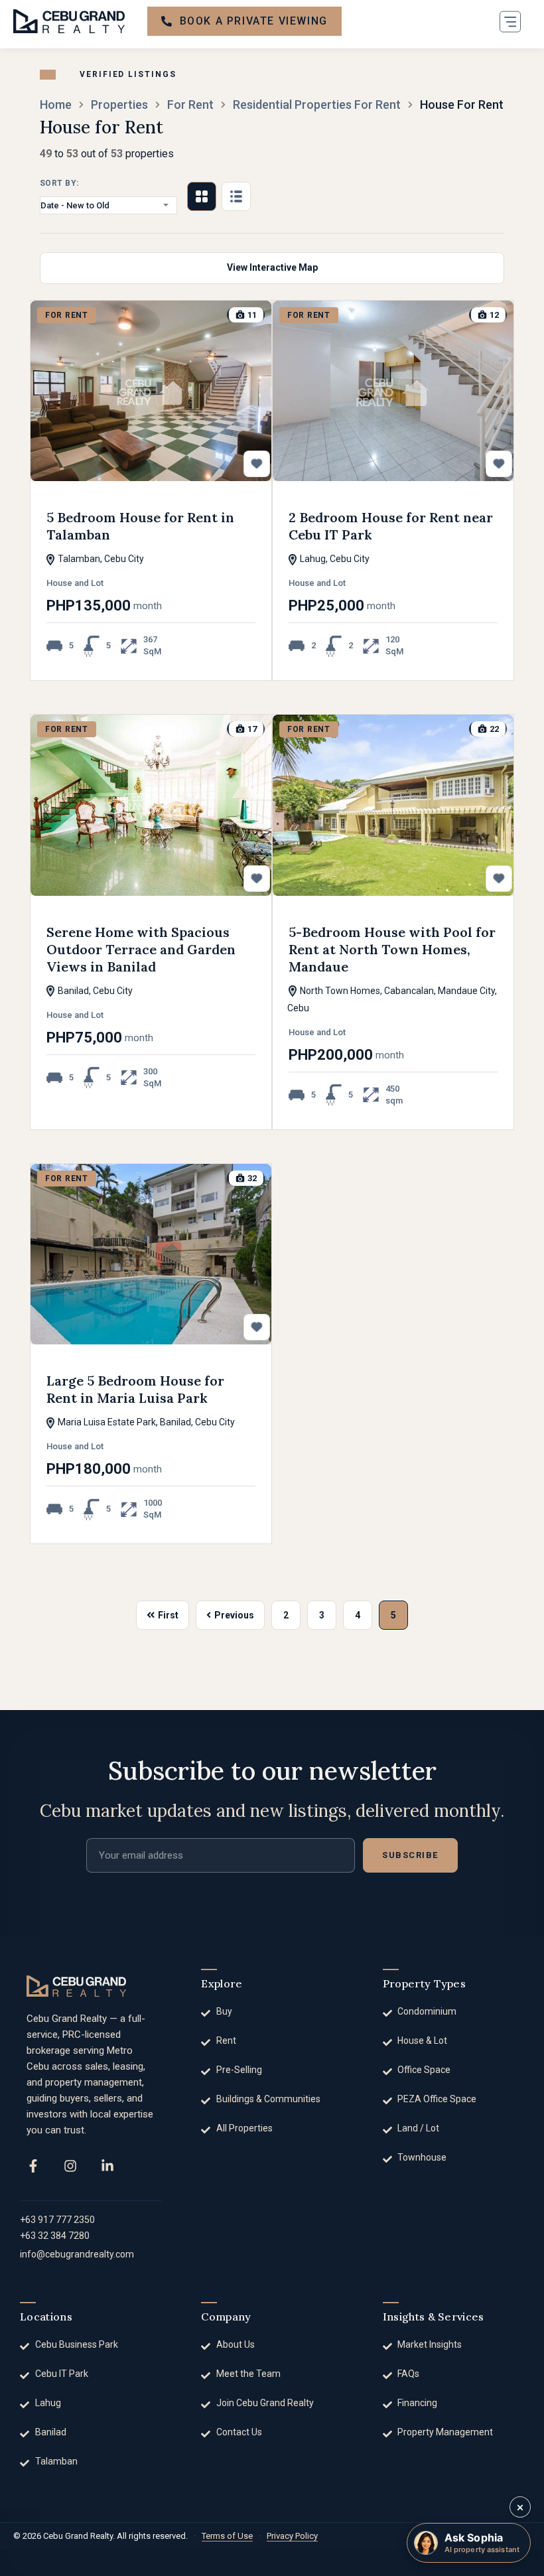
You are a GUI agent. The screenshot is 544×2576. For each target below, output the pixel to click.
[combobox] (108, 205)
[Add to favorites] (257, 464)
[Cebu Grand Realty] (69, 21)
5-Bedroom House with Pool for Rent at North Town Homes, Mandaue (392, 949)
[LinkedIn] (107, 2166)
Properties (119, 105)
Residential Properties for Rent (317, 105)
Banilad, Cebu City (94, 991)
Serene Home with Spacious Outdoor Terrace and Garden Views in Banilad (141, 949)
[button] (510, 21)
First (168, 1615)
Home (56, 105)
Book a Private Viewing (254, 21)
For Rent (190, 105)
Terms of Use (227, 2536)
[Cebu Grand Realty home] (76, 1986)
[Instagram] (70, 2166)
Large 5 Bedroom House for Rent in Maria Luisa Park (135, 1389)
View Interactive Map (272, 267)
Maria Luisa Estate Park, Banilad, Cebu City (145, 1422)
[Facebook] (33, 2166)
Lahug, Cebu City (334, 559)
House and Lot (75, 583)
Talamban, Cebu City (100, 559)
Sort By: (59, 183)
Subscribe (410, 1855)
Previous (234, 1615)
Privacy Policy (292, 2536)
